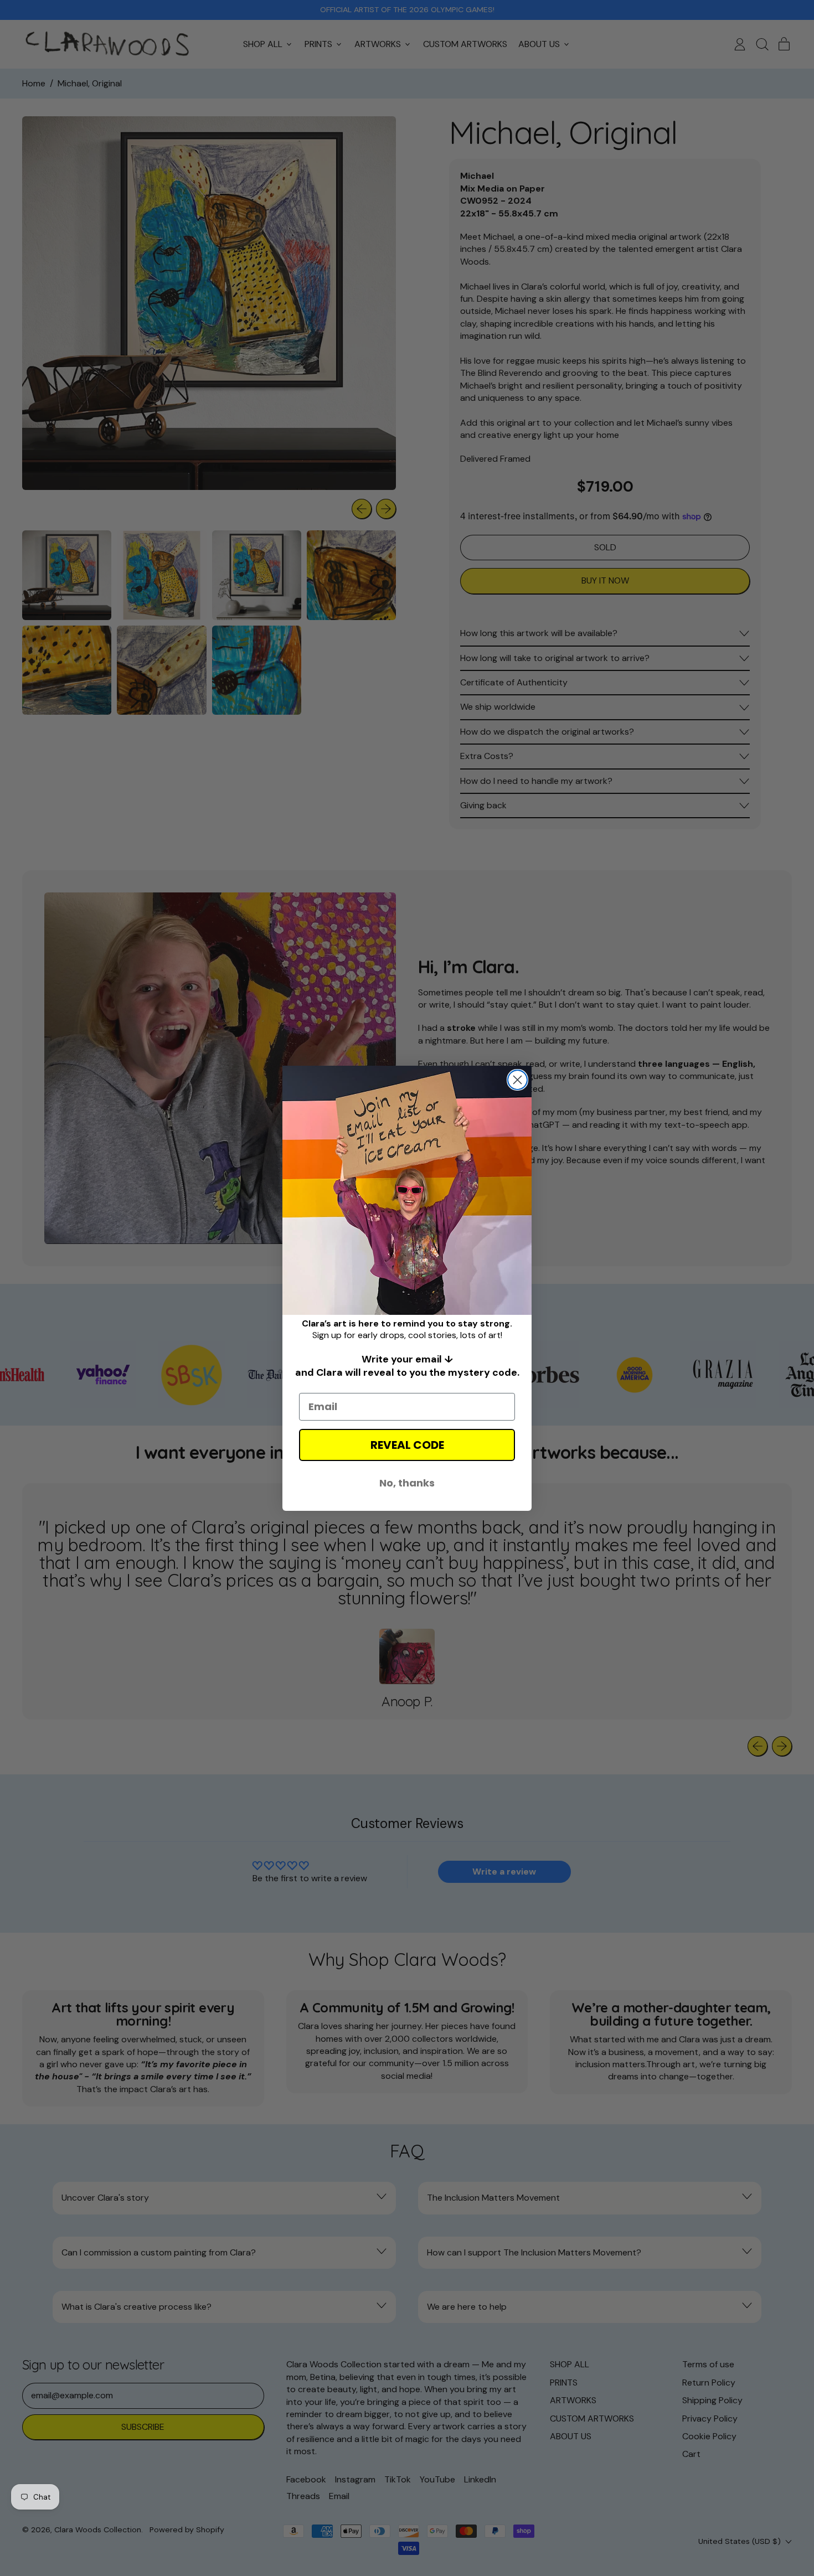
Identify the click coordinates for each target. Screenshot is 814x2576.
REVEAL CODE (407, 1445)
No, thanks (407, 1483)
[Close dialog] (517, 1080)
